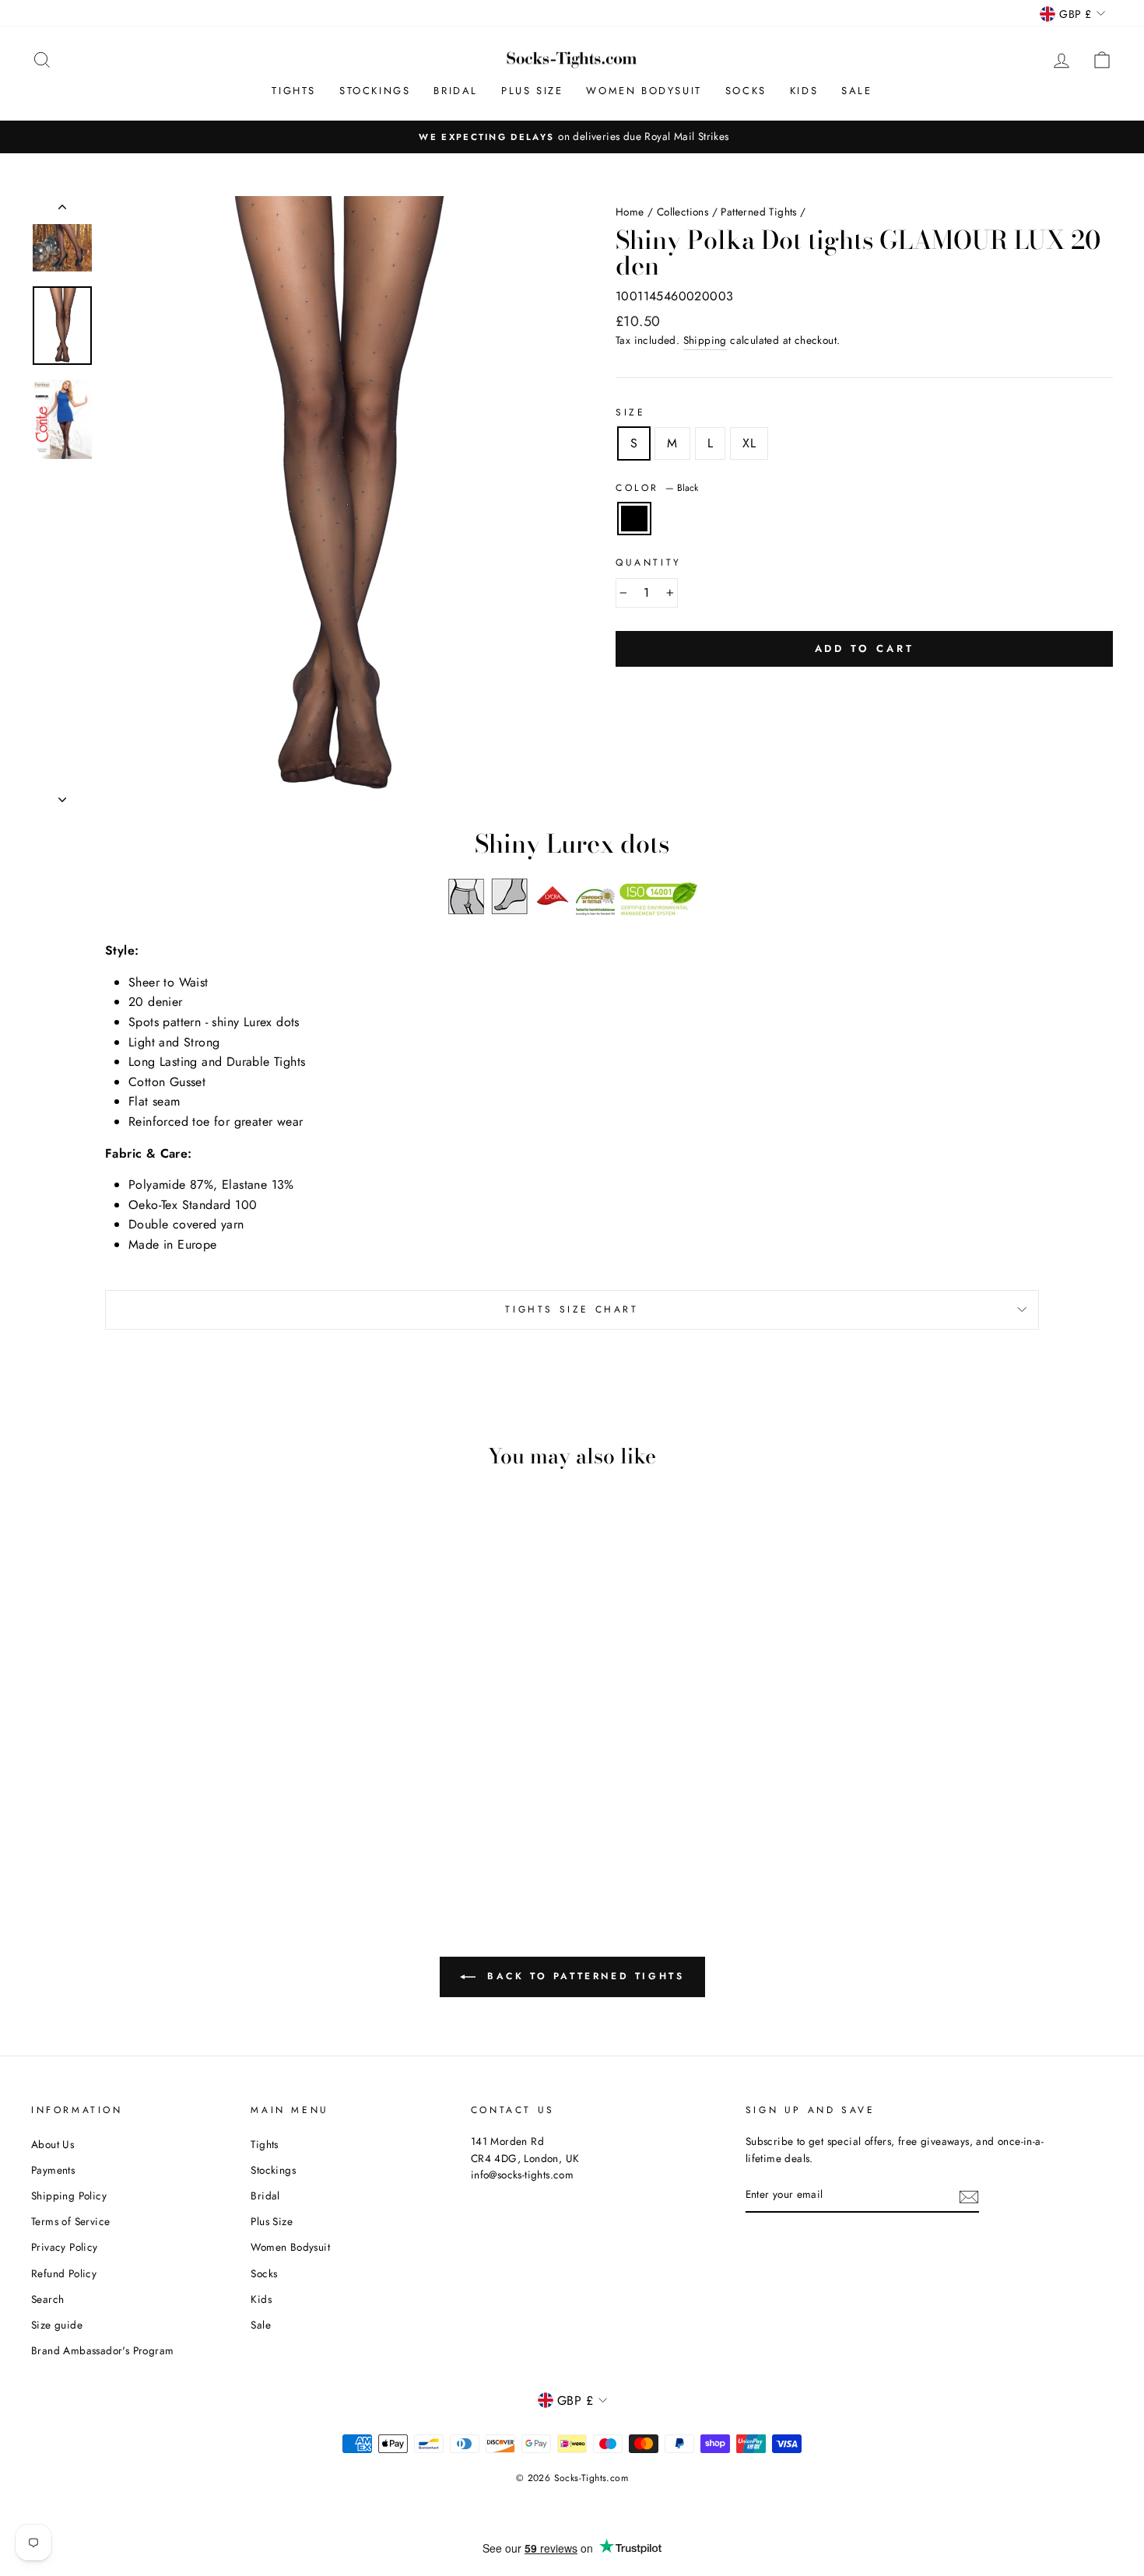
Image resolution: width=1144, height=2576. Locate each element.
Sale (856, 91)
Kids (804, 91)
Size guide (57, 2325)
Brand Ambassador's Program (102, 2350)
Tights (294, 91)
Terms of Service (70, 2221)
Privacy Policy (65, 2247)
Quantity (649, 563)
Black (634, 519)
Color (657, 488)
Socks (746, 91)
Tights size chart (572, 1309)
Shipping (705, 340)
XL (749, 443)
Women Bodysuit (644, 91)
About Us (53, 2144)
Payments (53, 2170)
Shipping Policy (69, 2196)
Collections (683, 212)
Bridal (456, 91)
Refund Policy (64, 2273)
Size (630, 412)
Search (47, 2299)
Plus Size (532, 91)
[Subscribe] (969, 2196)
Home (630, 212)
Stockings (375, 91)
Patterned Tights (758, 212)
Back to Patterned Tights (583, 1975)
